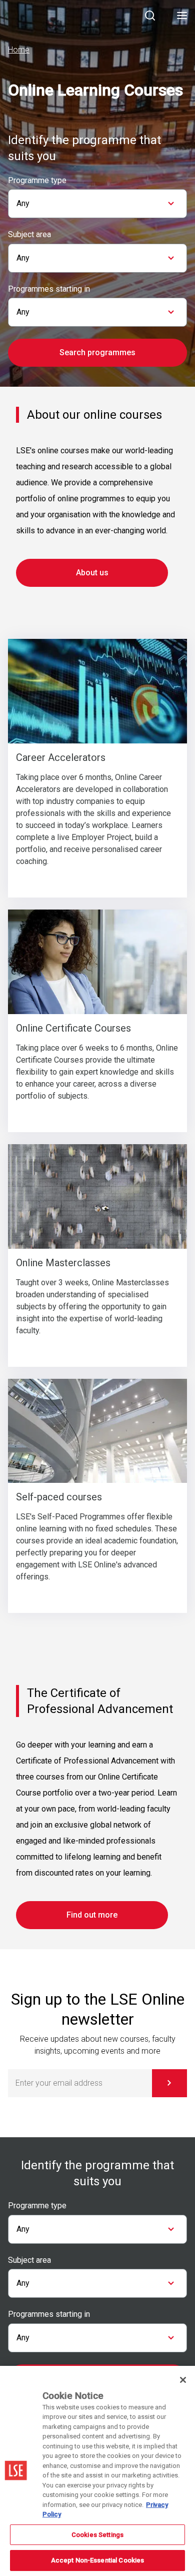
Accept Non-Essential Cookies (98, 2560)
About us (92, 573)
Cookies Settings (97, 2535)
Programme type (37, 181)
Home (19, 50)
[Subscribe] (169, 2083)
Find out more (92, 1915)
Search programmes (97, 352)
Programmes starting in (49, 289)
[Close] (183, 2380)
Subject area (29, 235)
